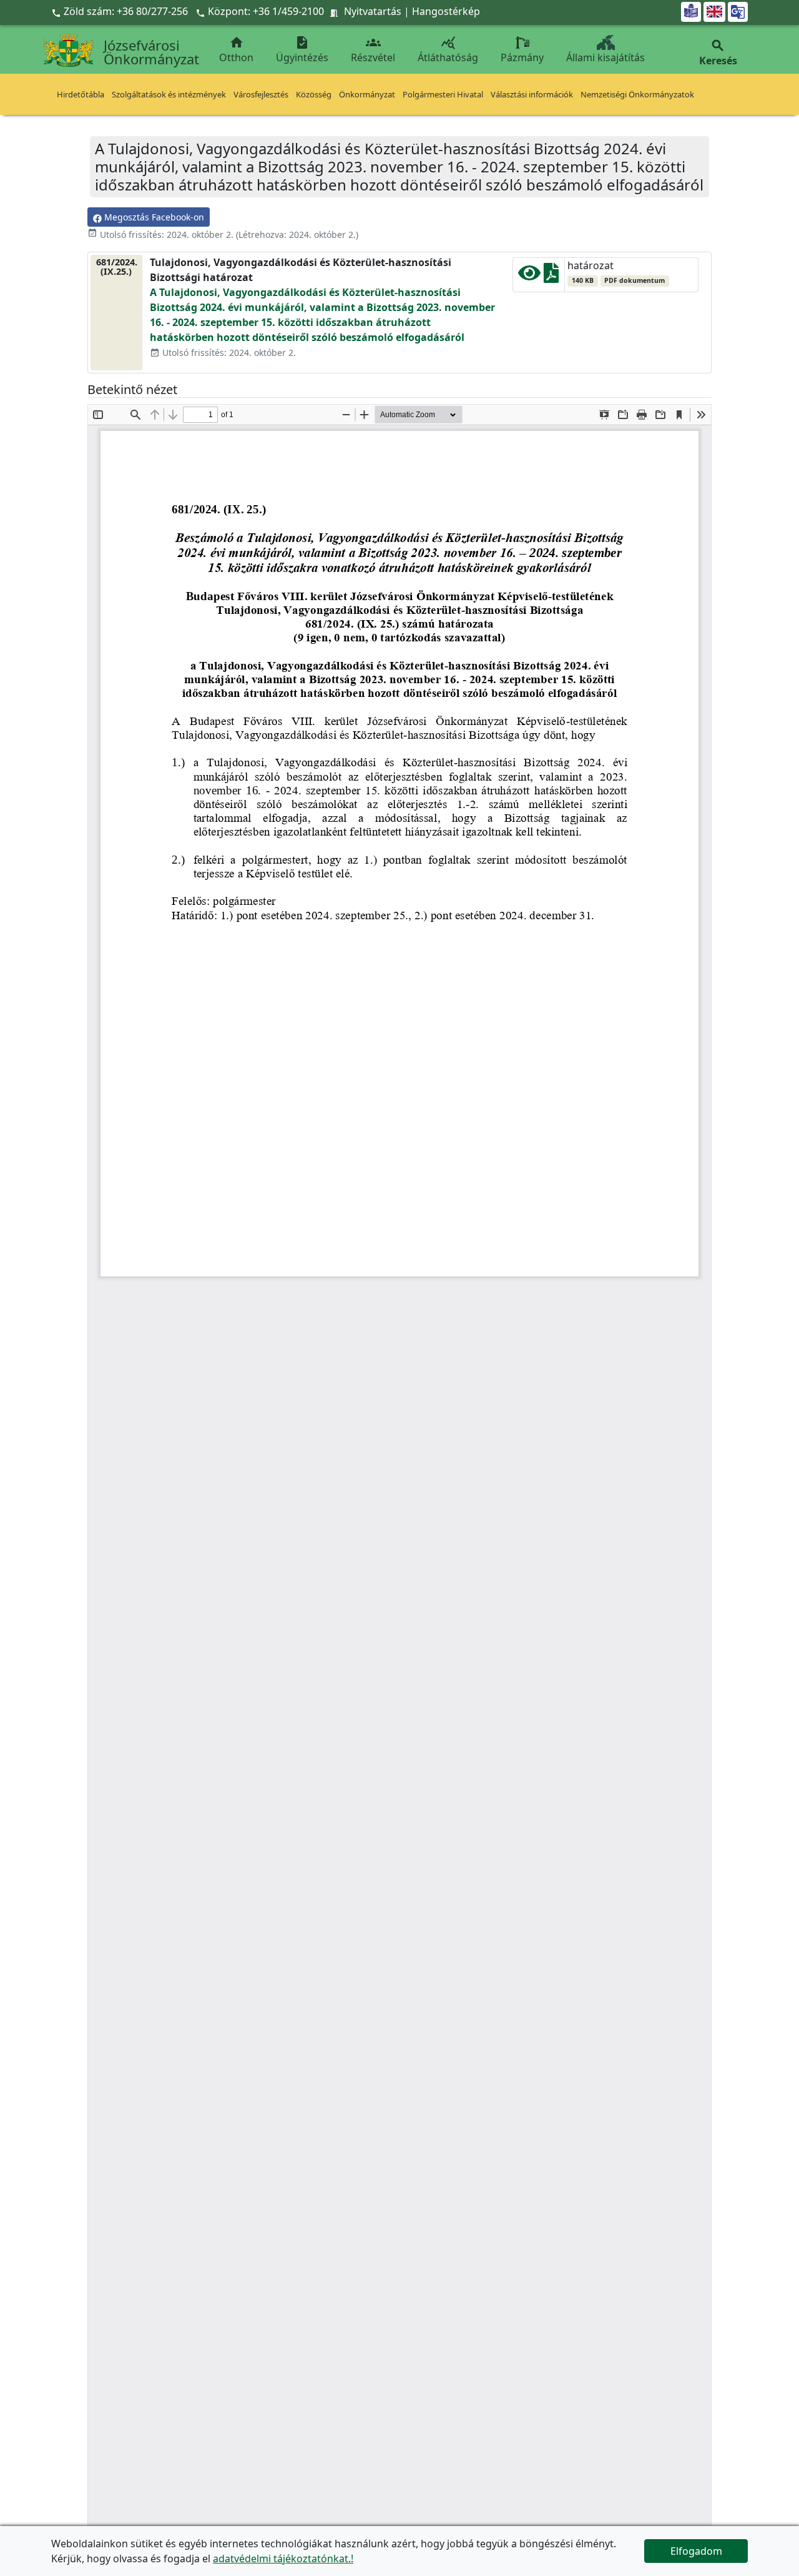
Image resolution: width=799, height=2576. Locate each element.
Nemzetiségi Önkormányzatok (637, 94)
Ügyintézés (302, 50)
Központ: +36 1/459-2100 (266, 11)
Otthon (236, 50)
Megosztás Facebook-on (153, 217)
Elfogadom (696, 2551)
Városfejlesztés (261, 94)
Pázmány (522, 57)
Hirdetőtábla (81, 94)
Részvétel (373, 50)
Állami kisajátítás (605, 57)
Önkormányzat (367, 94)
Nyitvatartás (373, 11)
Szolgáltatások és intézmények (169, 94)
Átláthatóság (448, 50)
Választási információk (532, 94)
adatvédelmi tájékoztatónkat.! (283, 2559)
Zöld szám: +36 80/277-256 (121, 11)
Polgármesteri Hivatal (443, 94)
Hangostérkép (446, 11)
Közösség (314, 94)
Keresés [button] (718, 53)
